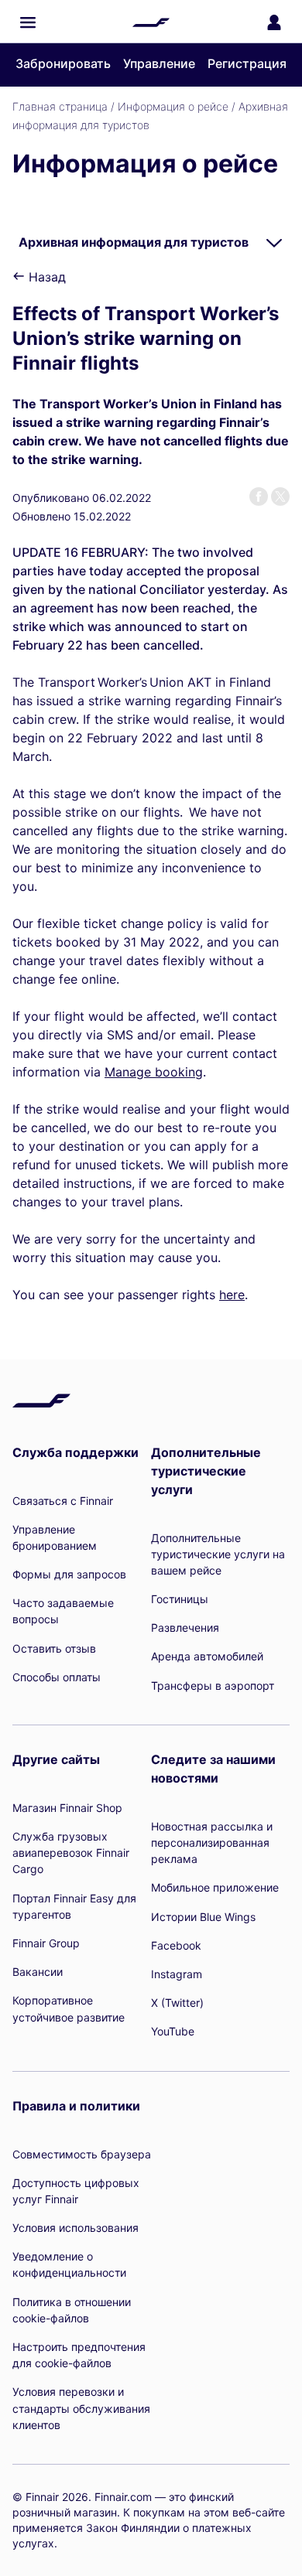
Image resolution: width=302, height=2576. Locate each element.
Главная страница (60, 106)
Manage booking (154, 1072)
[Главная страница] (151, 22)
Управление (159, 63)
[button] (28, 22)
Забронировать (63, 63)
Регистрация (247, 63)
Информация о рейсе (173, 106)
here (232, 1295)
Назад (45, 277)
